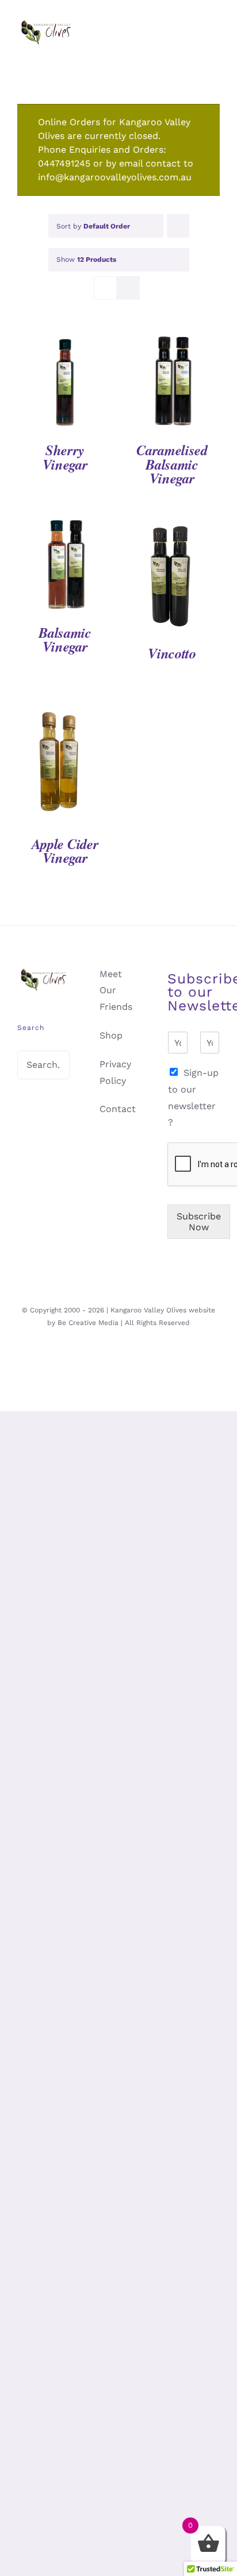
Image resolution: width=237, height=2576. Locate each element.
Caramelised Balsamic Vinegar (172, 464)
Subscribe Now (199, 1222)
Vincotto (172, 653)
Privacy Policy (115, 1072)
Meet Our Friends (116, 991)
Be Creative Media (88, 1323)
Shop (111, 1035)
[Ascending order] (178, 226)
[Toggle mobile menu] (215, 46)
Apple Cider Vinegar (65, 851)
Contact (118, 1109)
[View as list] (128, 288)
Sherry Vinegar (65, 457)
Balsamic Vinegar (65, 640)
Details (65, 384)
